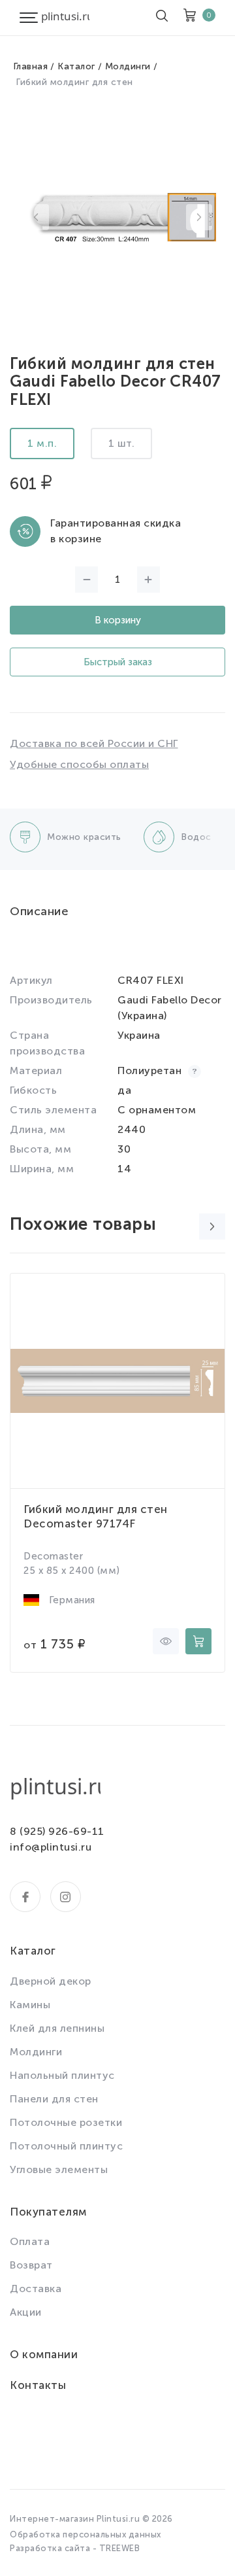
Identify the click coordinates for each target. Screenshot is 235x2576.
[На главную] (65, 18)
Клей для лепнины (57, 2028)
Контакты (38, 2385)
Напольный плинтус (62, 2075)
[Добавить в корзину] (198, 1641)
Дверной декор (51, 1981)
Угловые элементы (59, 2169)
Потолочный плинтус (66, 2146)
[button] (36, 217)
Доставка (36, 2289)
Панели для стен (54, 2099)
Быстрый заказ (118, 662)
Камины (30, 2005)
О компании (44, 2354)
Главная (31, 66)
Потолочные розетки (66, 2122)
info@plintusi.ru (51, 1847)
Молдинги (128, 66)
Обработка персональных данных (86, 2534)
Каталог (76, 66)
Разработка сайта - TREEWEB (75, 2548)
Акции (26, 2312)
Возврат (31, 2265)
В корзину (118, 620)
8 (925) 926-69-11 (57, 1831)
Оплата (30, 2241)
